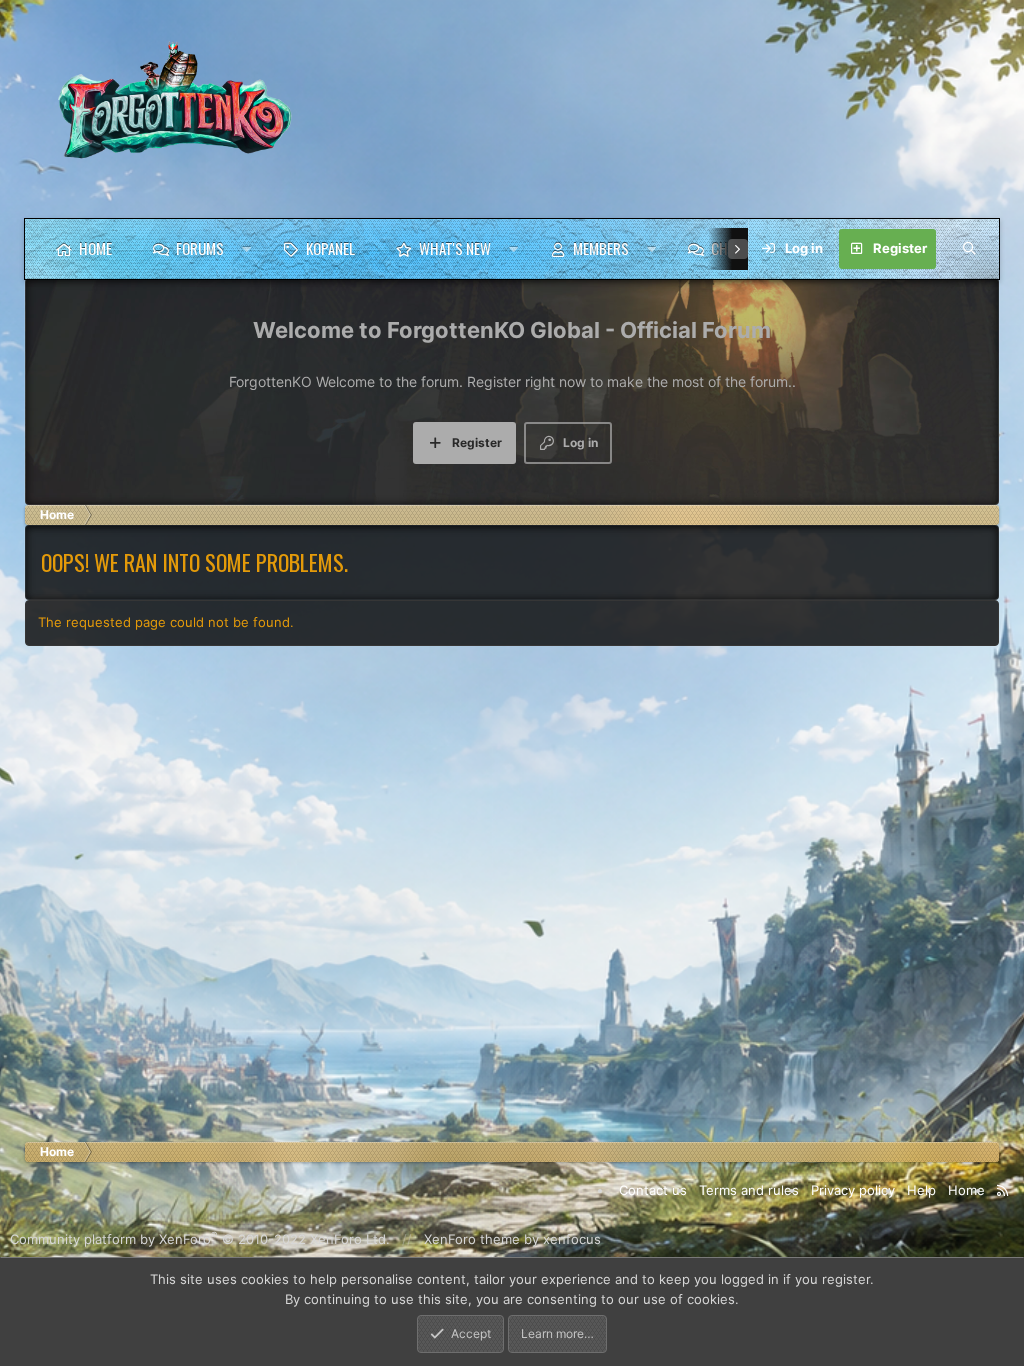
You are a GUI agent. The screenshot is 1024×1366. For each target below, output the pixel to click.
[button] (246, 249)
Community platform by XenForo (200, 1239)
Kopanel (330, 248)
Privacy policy (853, 1190)
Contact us (653, 1190)
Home (95, 248)
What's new (455, 248)
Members (601, 248)
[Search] (969, 249)
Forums (200, 248)
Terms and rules (749, 1190)
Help (921, 1190)
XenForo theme (472, 1239)
